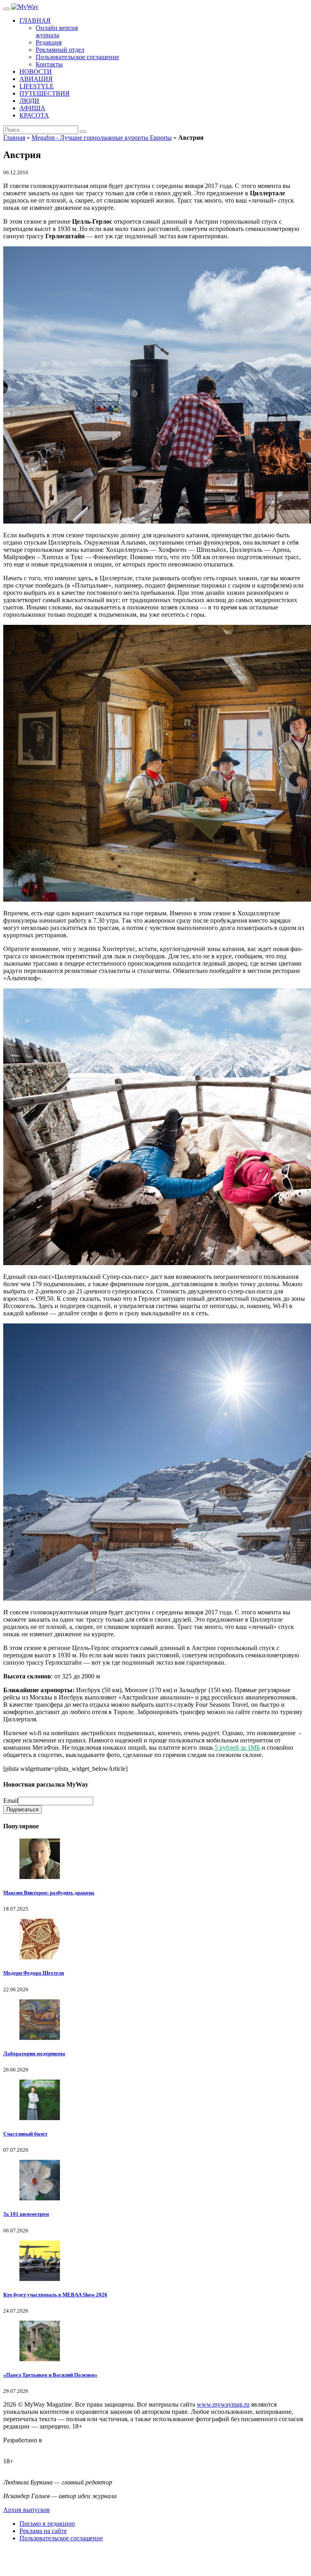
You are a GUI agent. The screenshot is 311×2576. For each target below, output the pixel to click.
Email (11, 1801)
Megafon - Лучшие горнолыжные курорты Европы (102, 138)
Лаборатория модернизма (34, 2053)
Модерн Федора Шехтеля (34, 1973)
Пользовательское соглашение (61, 2538)
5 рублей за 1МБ (237, 1748)
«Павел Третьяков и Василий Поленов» (50, 2375)
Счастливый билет (25, 2134)
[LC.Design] (23, 2447)
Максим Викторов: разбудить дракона (49, 1893)
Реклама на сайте (43, 2531)
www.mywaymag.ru (223, 2404)
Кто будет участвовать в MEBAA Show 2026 (55, 2295)
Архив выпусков (27, 2510)
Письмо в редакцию (47, 2524)
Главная (14, 138)
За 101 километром (26, 2214)
